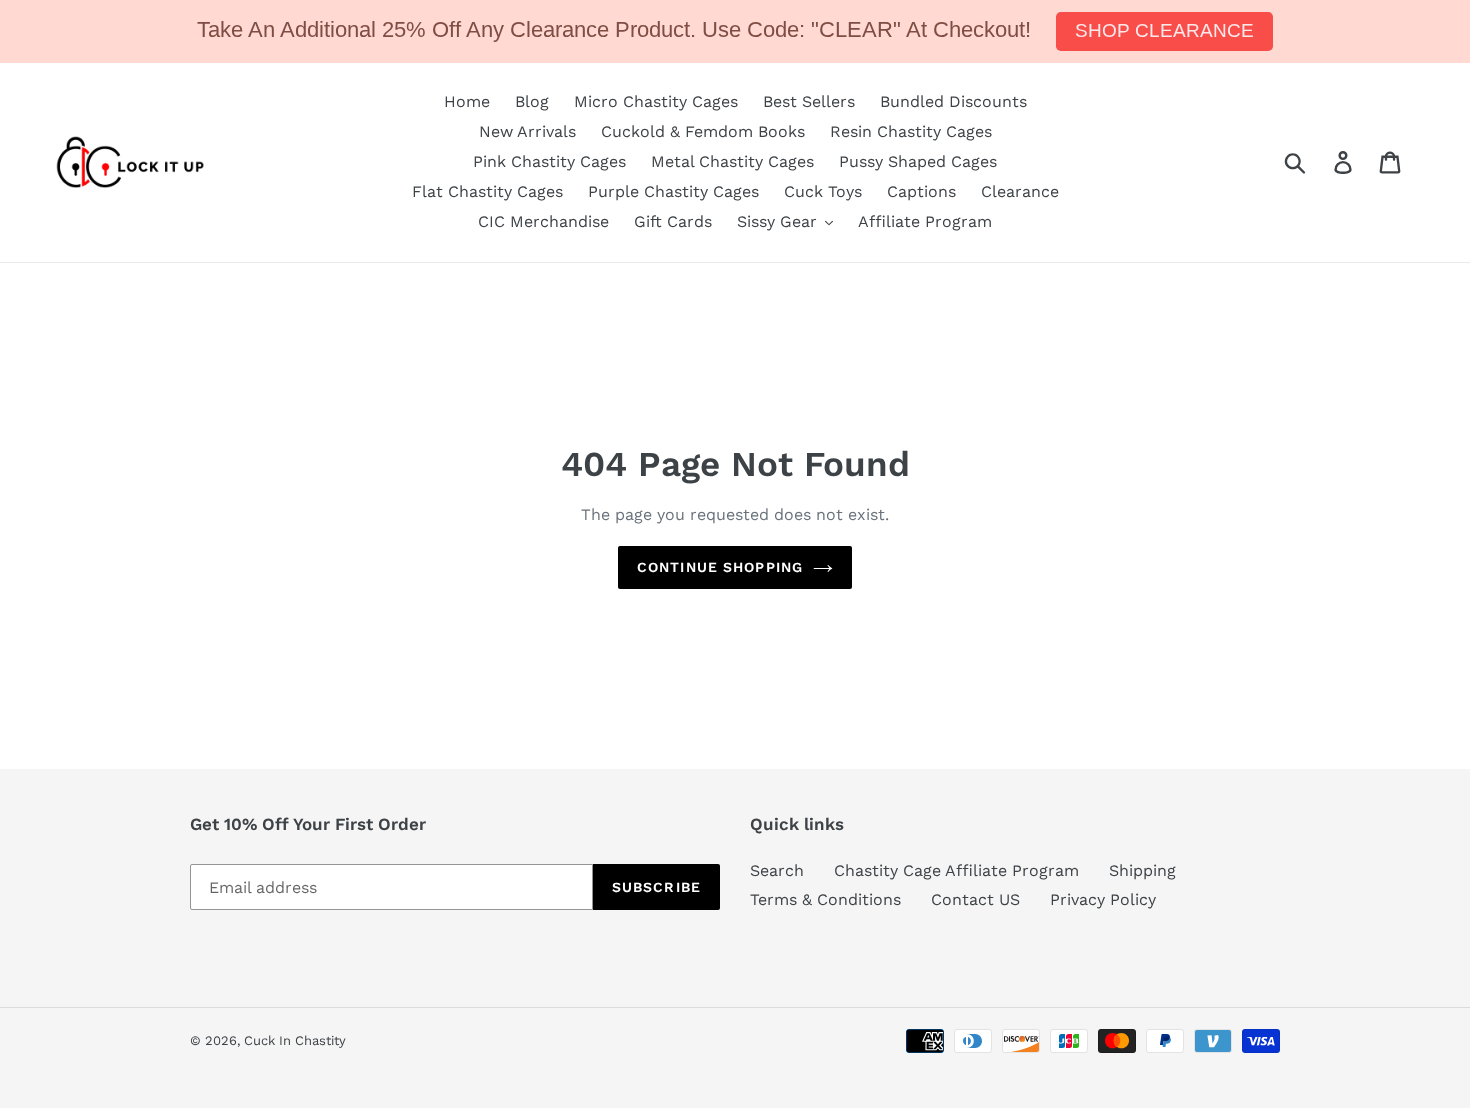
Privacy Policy (1103, 899)
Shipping (1142, 870)
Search (777, 870)
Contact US (975, 899)
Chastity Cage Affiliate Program (956, 870)
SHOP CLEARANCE (1164, 30)
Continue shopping (720, 567)
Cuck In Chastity (295, 1040)
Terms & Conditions (825, 899)
